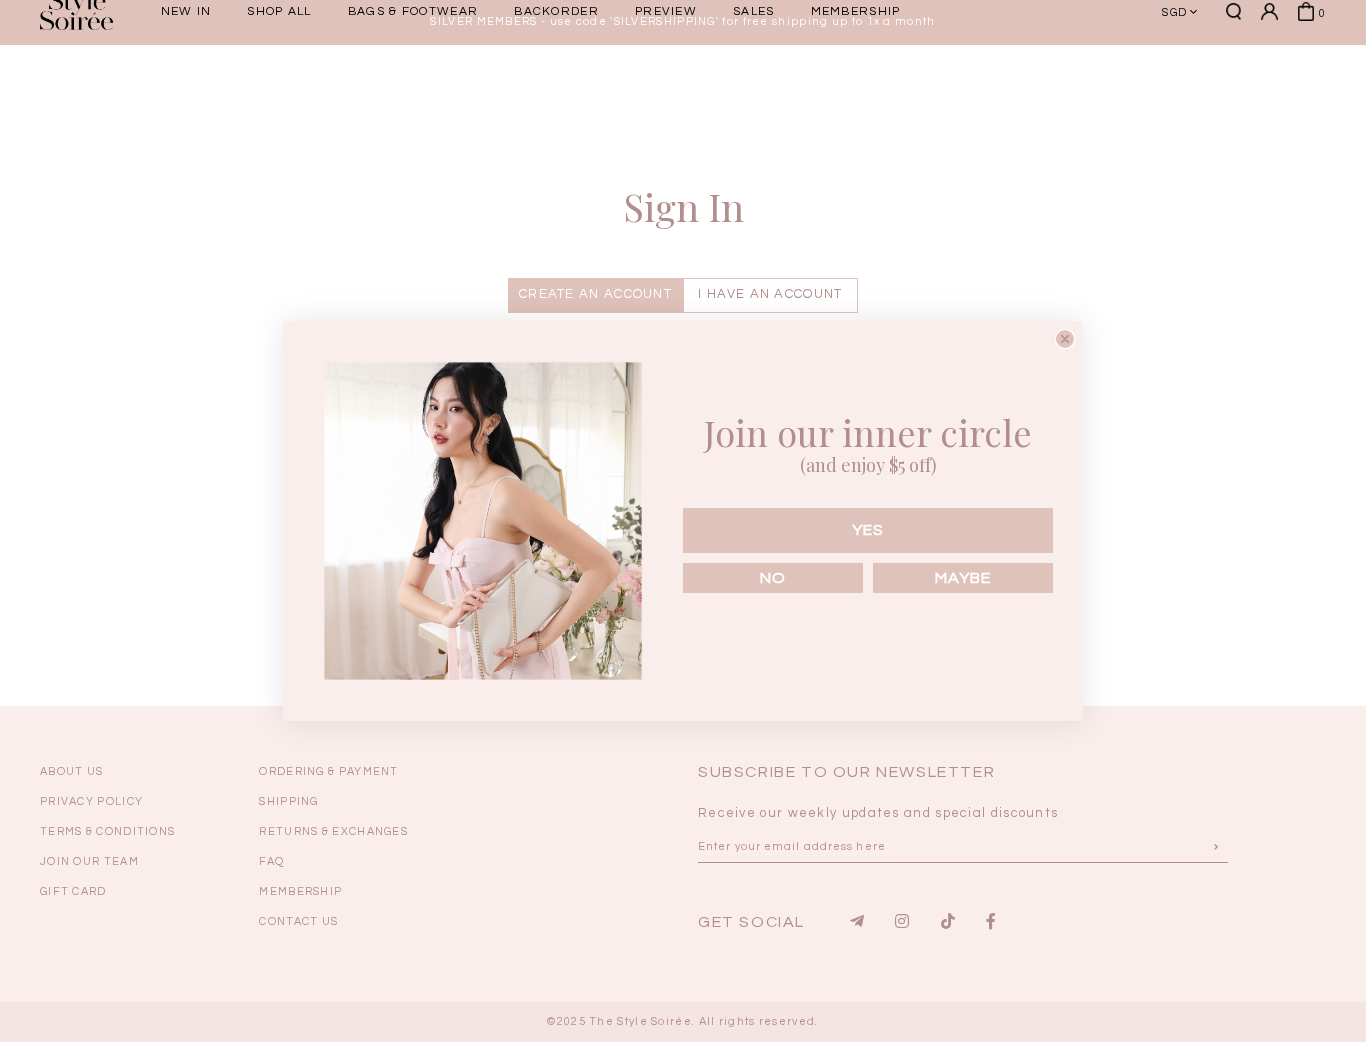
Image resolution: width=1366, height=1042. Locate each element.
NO (773, 578)
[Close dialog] (1065, 339)
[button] (1198, 83)
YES (868, 530)
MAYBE (963, 578)
